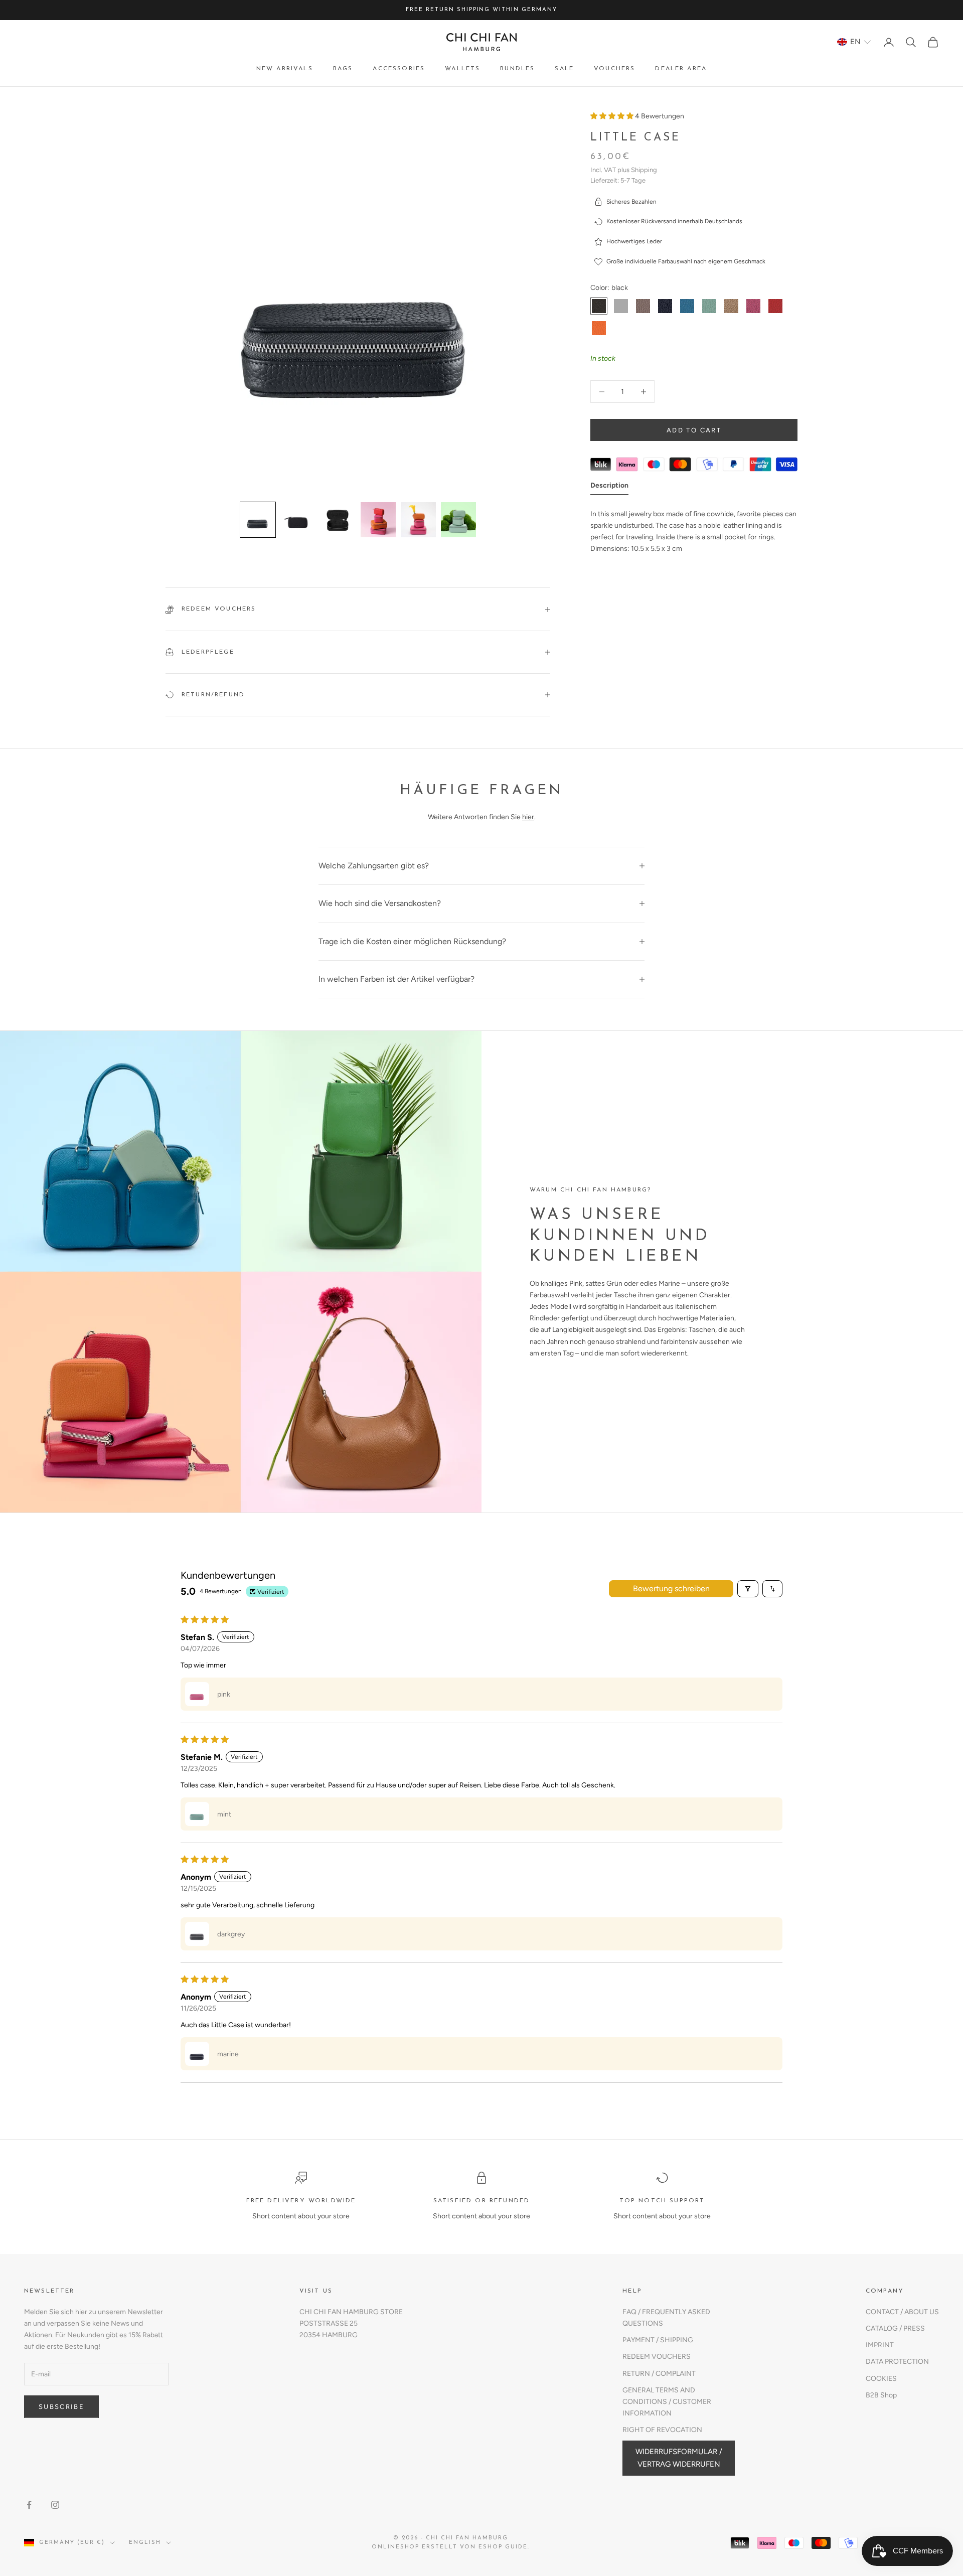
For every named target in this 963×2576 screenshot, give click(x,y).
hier (528, 817)
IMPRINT (880, 2345)
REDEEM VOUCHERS (657, 2357)
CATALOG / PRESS (895, 2328)
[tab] (609, 487)
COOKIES (881, 2379)
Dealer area (681, 69)
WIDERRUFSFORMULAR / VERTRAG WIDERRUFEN (679, 2458)
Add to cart (694, 430)
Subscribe (61, 2407)
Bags (343, 69)
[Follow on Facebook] (29, 2505)
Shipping (644, 170)
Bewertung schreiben (671, 1588)
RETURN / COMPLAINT (659, 2374)
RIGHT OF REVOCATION (662, 2430)
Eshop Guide (503, 2547)
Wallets (462, 69)
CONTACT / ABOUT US (902, 2312)
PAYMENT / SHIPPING (658, 2340)
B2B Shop (881, 2395)
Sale (564, 69)
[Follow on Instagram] (55, 2505)
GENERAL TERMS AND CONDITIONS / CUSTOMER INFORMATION (667, 2402)
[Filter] (748, 1589)
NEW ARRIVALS (285, 69)
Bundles (517, 69)
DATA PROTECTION (897, 2362)
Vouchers (614, 69)
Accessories (399, 69)
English (145, 2543)
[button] (854, 42)
